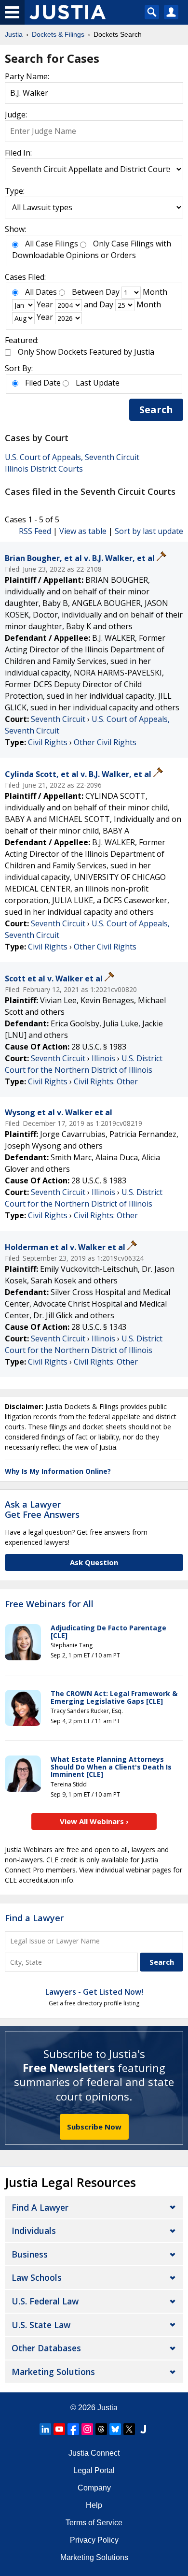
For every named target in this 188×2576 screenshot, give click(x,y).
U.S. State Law (41, 2325)
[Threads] (101, 2429)
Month (155, 292)
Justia (107, 2408)
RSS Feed (35, 531)
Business (30, 2254)
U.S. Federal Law (45, 2301)
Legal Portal (94, 2470)
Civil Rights (48, 742)
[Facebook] (73, 2429)
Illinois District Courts (44, 469)
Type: (15, 191)
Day (113, 292)
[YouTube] (59, 2429)
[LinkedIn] (45, 2429)
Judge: (16, 115)
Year (45, 304)
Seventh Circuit (58, 719)
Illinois (103, 1058)
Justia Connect (94, 2453)
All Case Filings (52, 244)
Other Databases (46, 2348)
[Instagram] (87, 2429)
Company (94, 2488)
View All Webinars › (94, 1821)
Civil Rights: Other (106, 1081)
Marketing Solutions (53, 2372)
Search (156, 410)
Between (88, 292)
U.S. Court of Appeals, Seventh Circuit (72, 457)
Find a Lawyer (34, 1918)
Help (94, 2505)
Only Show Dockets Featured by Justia (86, 352)
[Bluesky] (115, 2429)
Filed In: (18, 153)
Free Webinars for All (49, 1604)
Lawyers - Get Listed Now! (94, 1992)
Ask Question (94, 1562)
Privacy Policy (94, 2540)
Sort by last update (149, 531)
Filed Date (43, 383)
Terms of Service (94, 2523)
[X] (129, 2429)
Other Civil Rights (105, 742)
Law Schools (37, 2277)
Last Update (98, 383)
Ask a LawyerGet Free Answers (42, 1510)
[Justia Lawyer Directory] (143, 2429)
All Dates (41, 292)
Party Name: (27, 76)
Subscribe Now (94, 2127)
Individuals (34, 2231)
